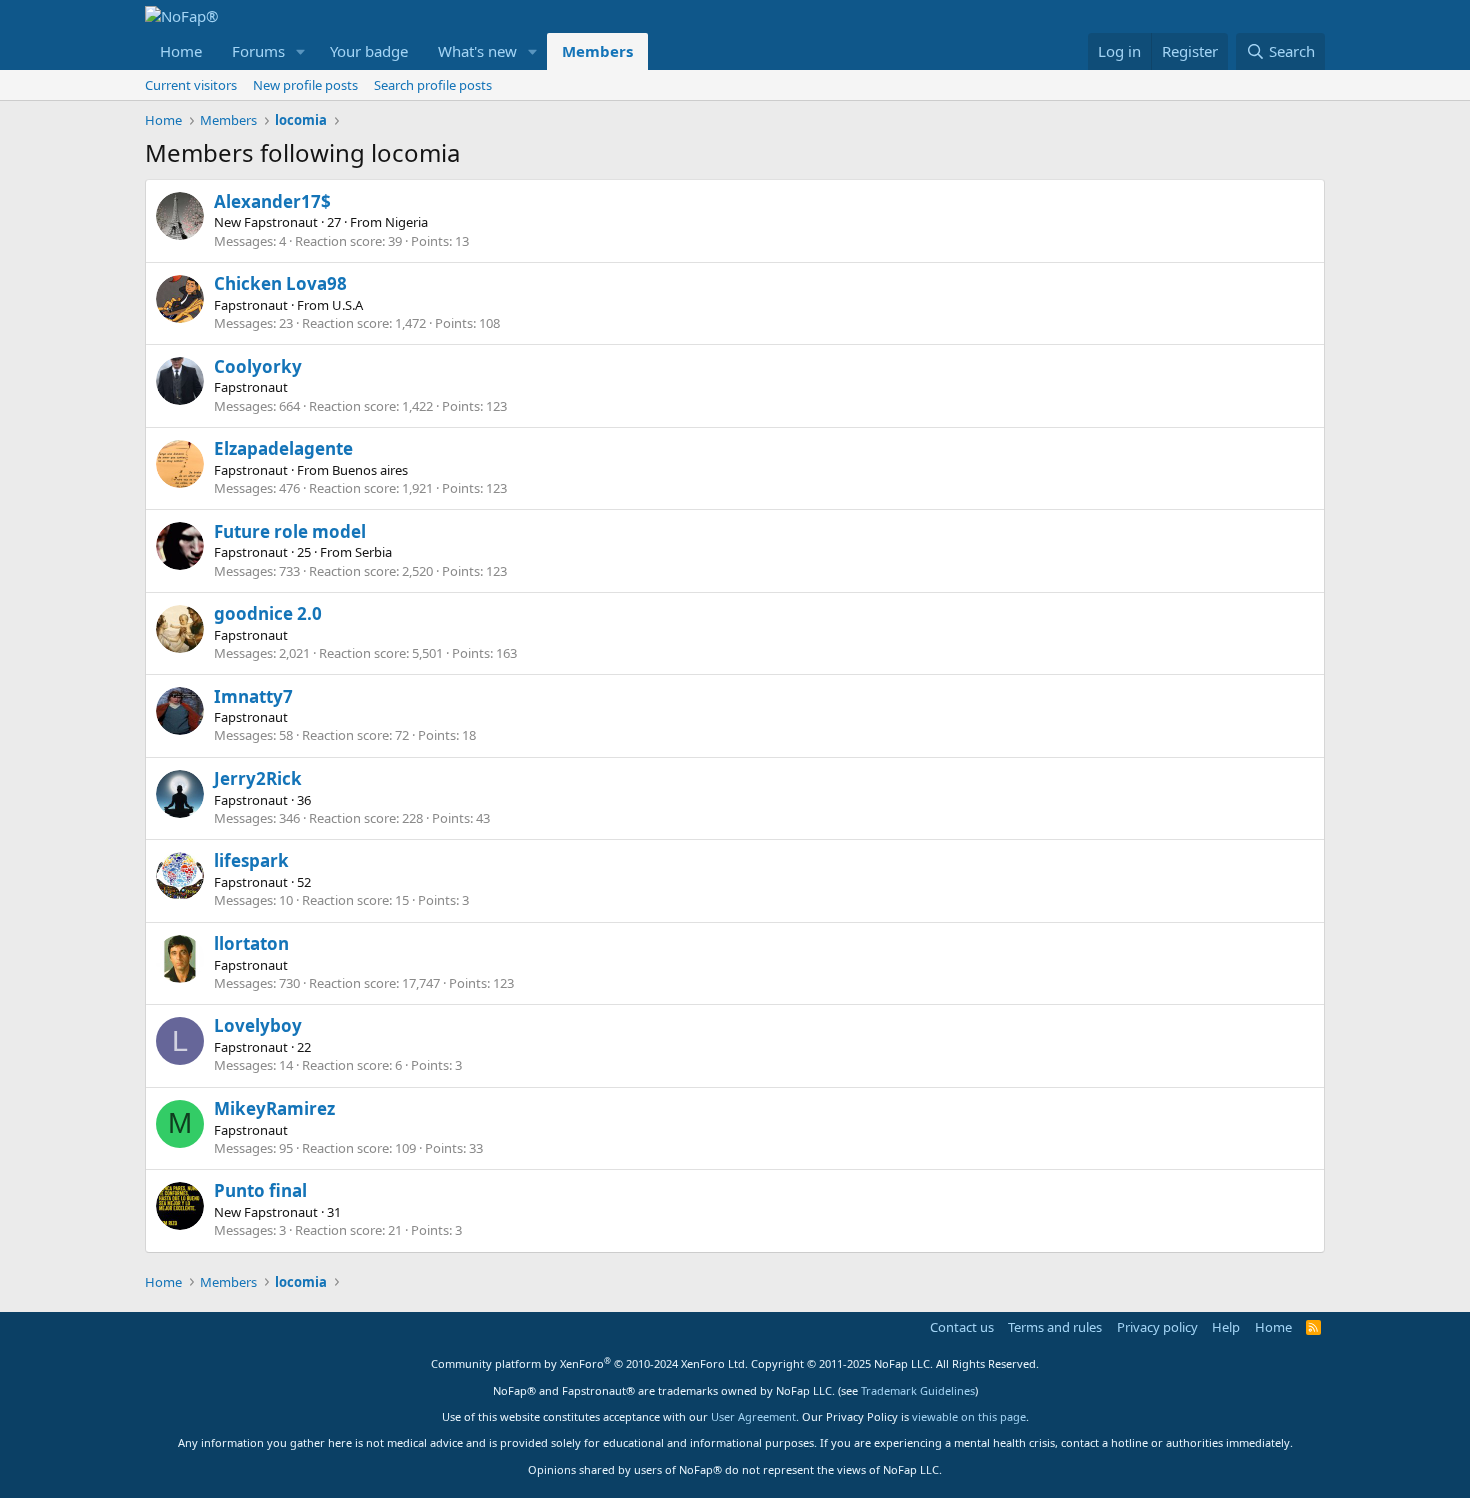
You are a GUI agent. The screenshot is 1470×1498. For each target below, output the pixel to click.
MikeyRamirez (274, 1108)
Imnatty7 (253, 696)
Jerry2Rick (258, 778)
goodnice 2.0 (268, 613)
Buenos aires (370, 470)
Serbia (373, 552)
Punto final (260, 1190)
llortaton (251, 943)
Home (181, 51)
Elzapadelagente (283, 448)
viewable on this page (969, 1416)
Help (1226, 1327)
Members (597, 51)
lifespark (251, 860)
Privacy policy (1157, 1327)
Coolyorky (258, 366)
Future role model (290, 531)
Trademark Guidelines (918, 1390)
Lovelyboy (258, 1025)
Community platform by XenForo (589, 1363)
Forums (258, 51)
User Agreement (753, 1416)
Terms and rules (1055, 1327)
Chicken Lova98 (280, 283)
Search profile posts (433, 85)
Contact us (962, 1327)
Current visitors (191, 85)
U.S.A (347, 305)
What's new (477, 51)
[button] (301, 51)
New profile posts (305, 85)
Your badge (369, 51)
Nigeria (406, 222)
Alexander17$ (272, 201)
